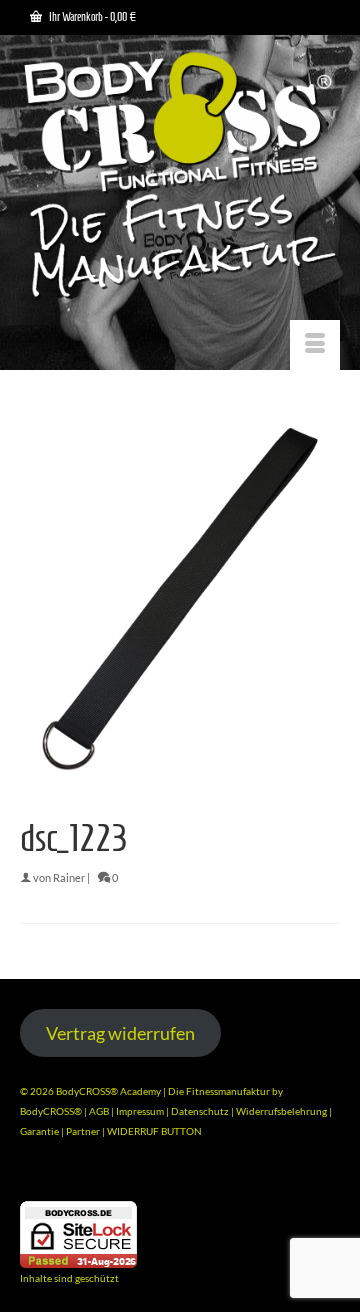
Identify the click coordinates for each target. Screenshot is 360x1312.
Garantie (40, 1131)
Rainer (69, 877)
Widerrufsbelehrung (282, 1111)
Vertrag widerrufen (120, 1033)
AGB (99, 1111)
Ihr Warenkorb (91, 16)
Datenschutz (201, 1111)
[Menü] (315, 345)
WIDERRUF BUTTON (154, 1131)
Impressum (140, 1111)
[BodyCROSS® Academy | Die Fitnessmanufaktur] (180, 177)
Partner (84, 1131)
